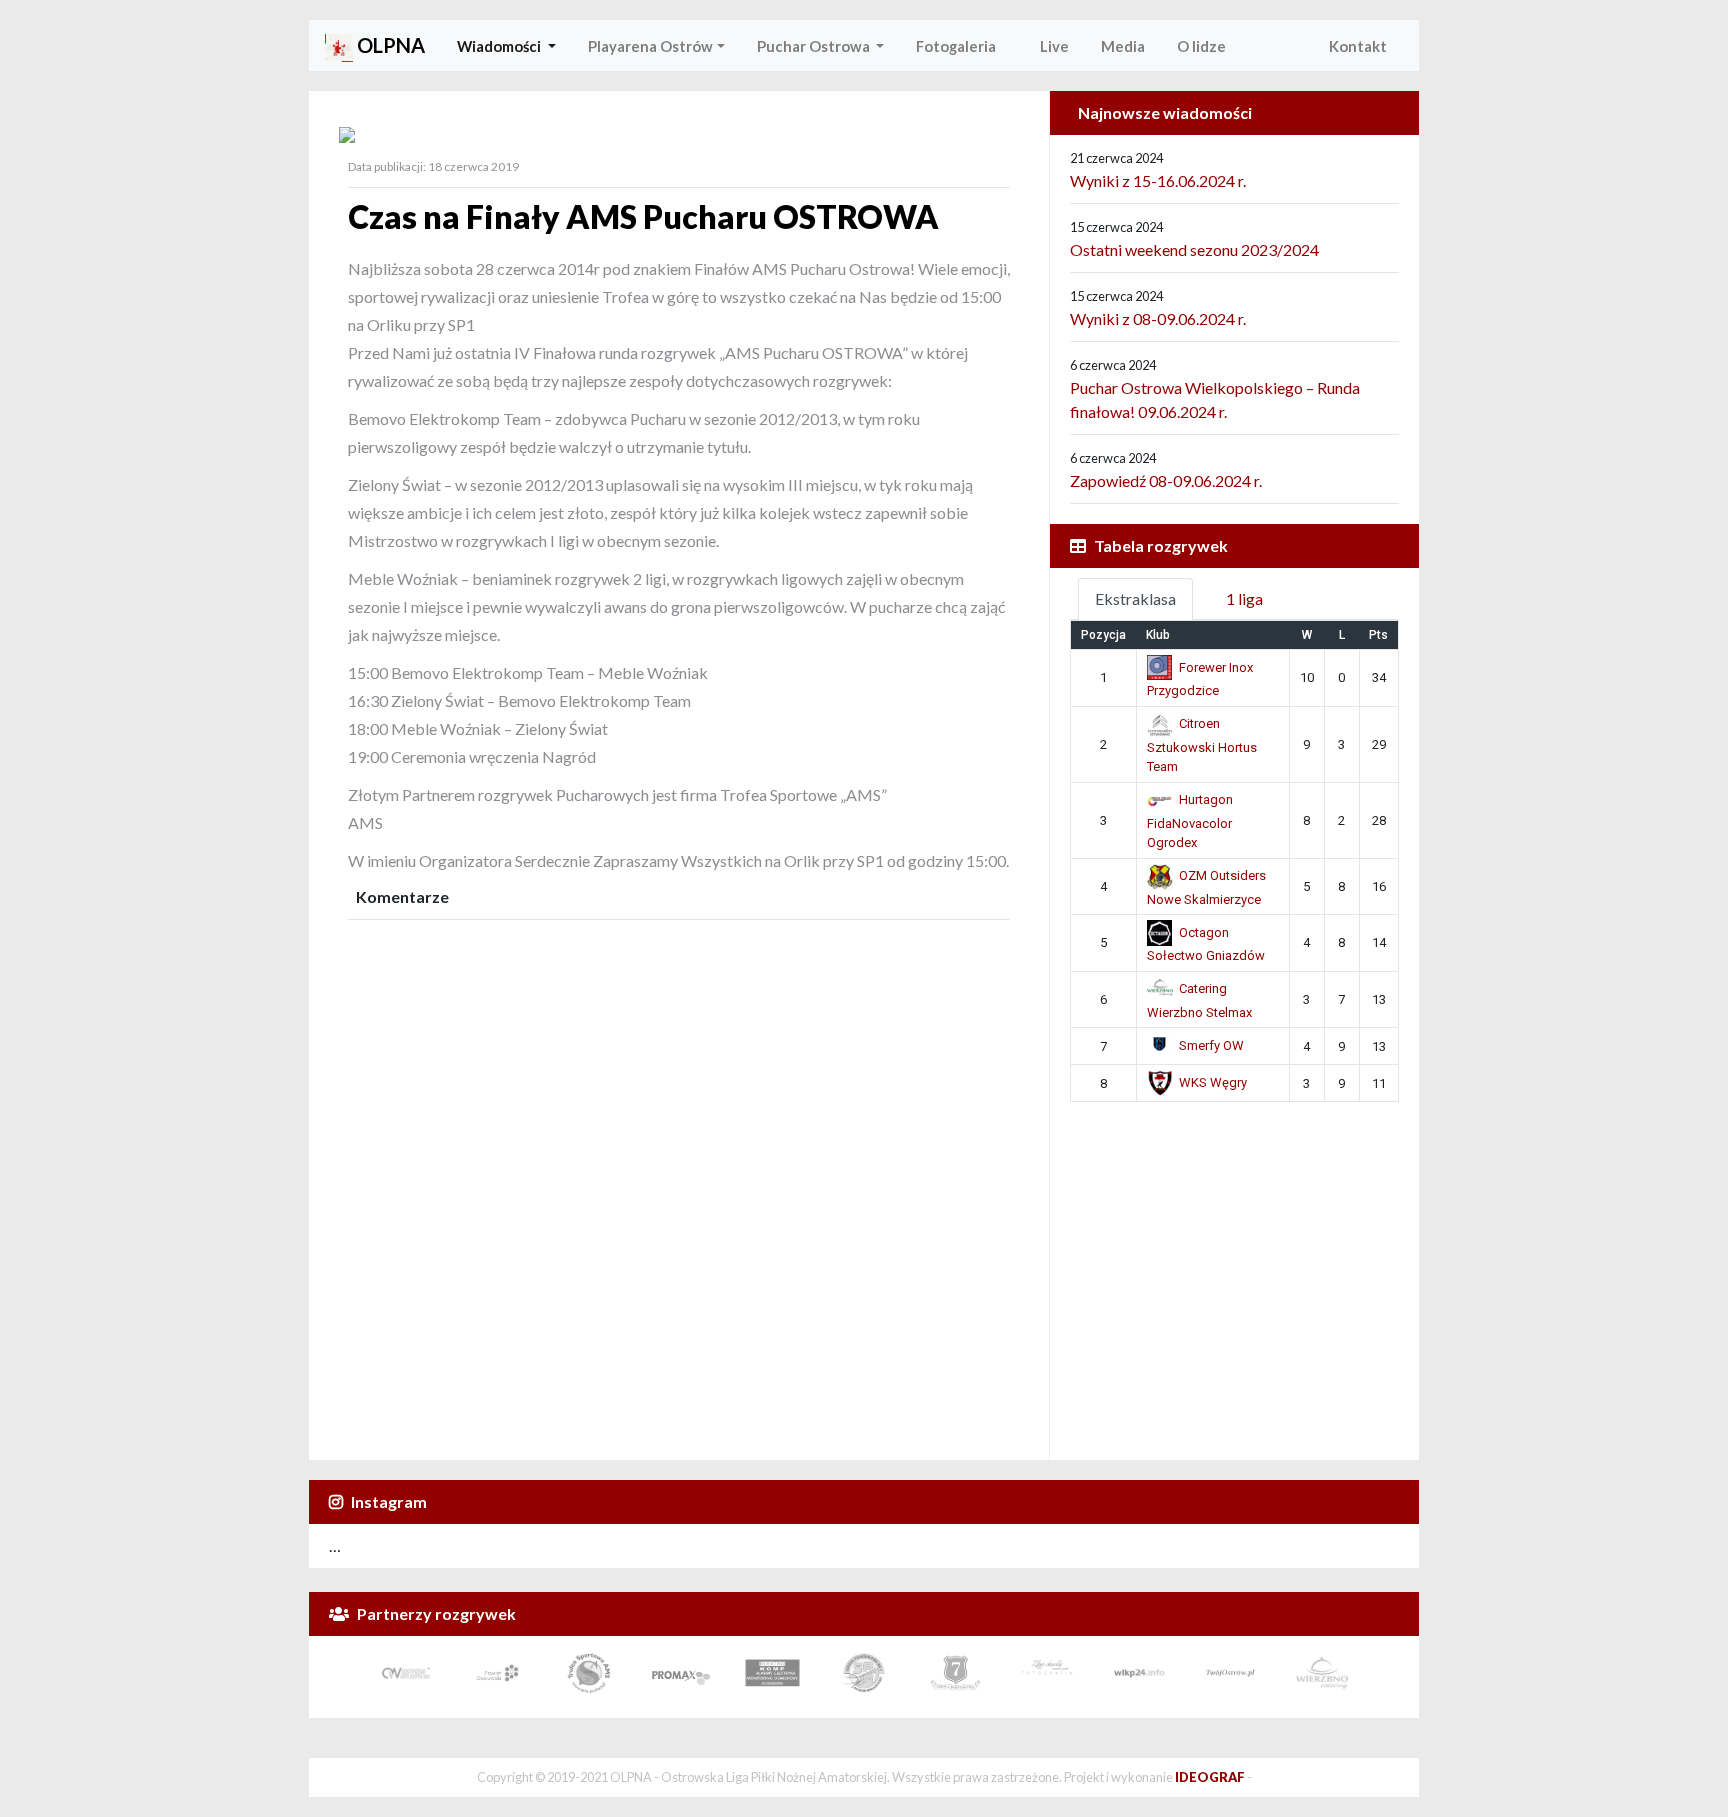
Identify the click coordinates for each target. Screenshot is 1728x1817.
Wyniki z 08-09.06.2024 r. (1158, 318)
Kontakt (1358, 46)
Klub (1158, 635)
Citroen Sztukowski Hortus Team (1202, 745)
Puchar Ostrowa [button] (815, 46)
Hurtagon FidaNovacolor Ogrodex (1190, 821)
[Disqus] (679, 1180)
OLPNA (389, 45)
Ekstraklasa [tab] (1135, 598)
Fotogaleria (956, 46)
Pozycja (1103, 635)
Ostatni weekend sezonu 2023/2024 (1194, 249)
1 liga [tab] (1244, 598)
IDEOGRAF (1210, 1777)
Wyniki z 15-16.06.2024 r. (1158, 180)
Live (1048, 46)
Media (1123, 46)
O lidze (1201, 46)
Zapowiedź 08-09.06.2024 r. (1166, 480)
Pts (1378, 635)
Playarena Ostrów (650, 46)
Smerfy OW (1211, 1045)
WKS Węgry (1213, 1082)
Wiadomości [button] (500, 46)
